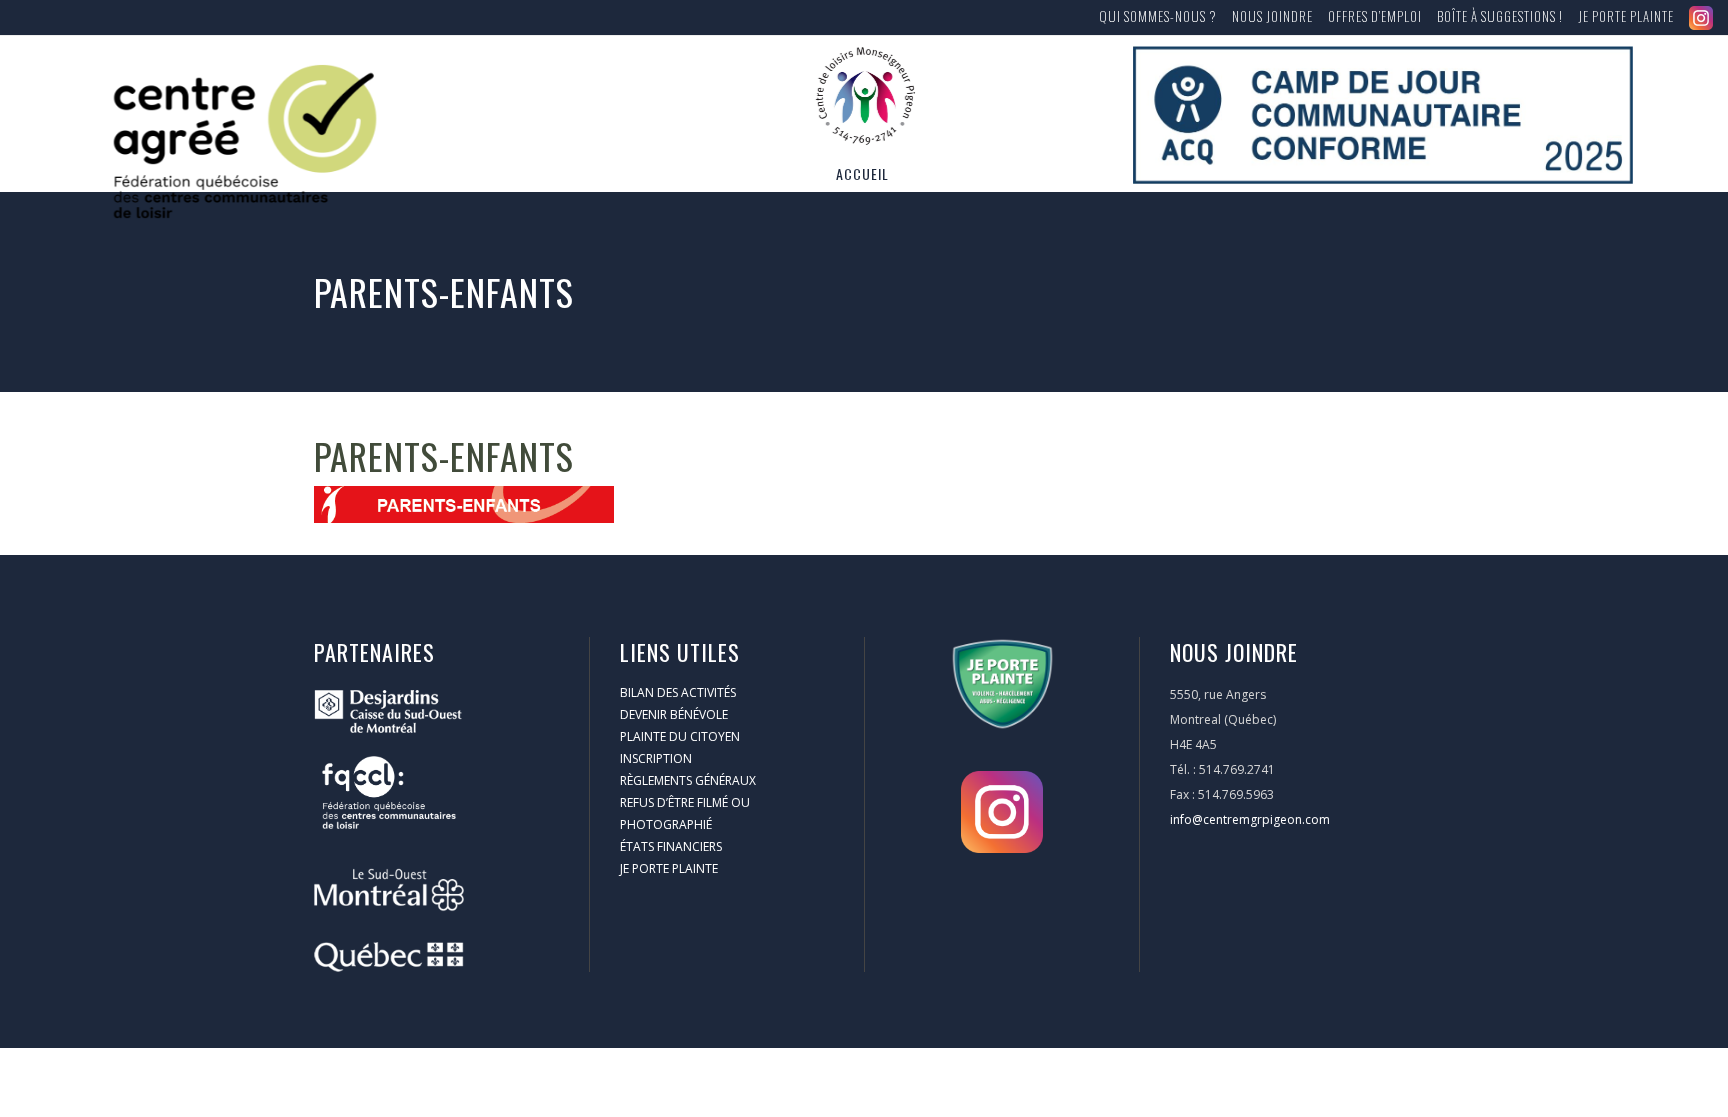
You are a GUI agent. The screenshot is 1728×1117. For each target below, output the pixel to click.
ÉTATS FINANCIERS (671, 846)
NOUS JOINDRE (1272, 16)
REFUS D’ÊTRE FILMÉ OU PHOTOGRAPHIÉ (685, 813)
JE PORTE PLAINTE (1626, 16)
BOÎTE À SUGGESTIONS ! (1500, 16)
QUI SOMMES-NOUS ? (1158, 16)
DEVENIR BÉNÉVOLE (674, 714)
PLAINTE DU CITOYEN (680, 736)
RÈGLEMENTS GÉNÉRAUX (688, 780)
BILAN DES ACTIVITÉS (678, 692)
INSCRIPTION (656, 758)
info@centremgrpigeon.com (1250, 819)
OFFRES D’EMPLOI (1375, 16)
